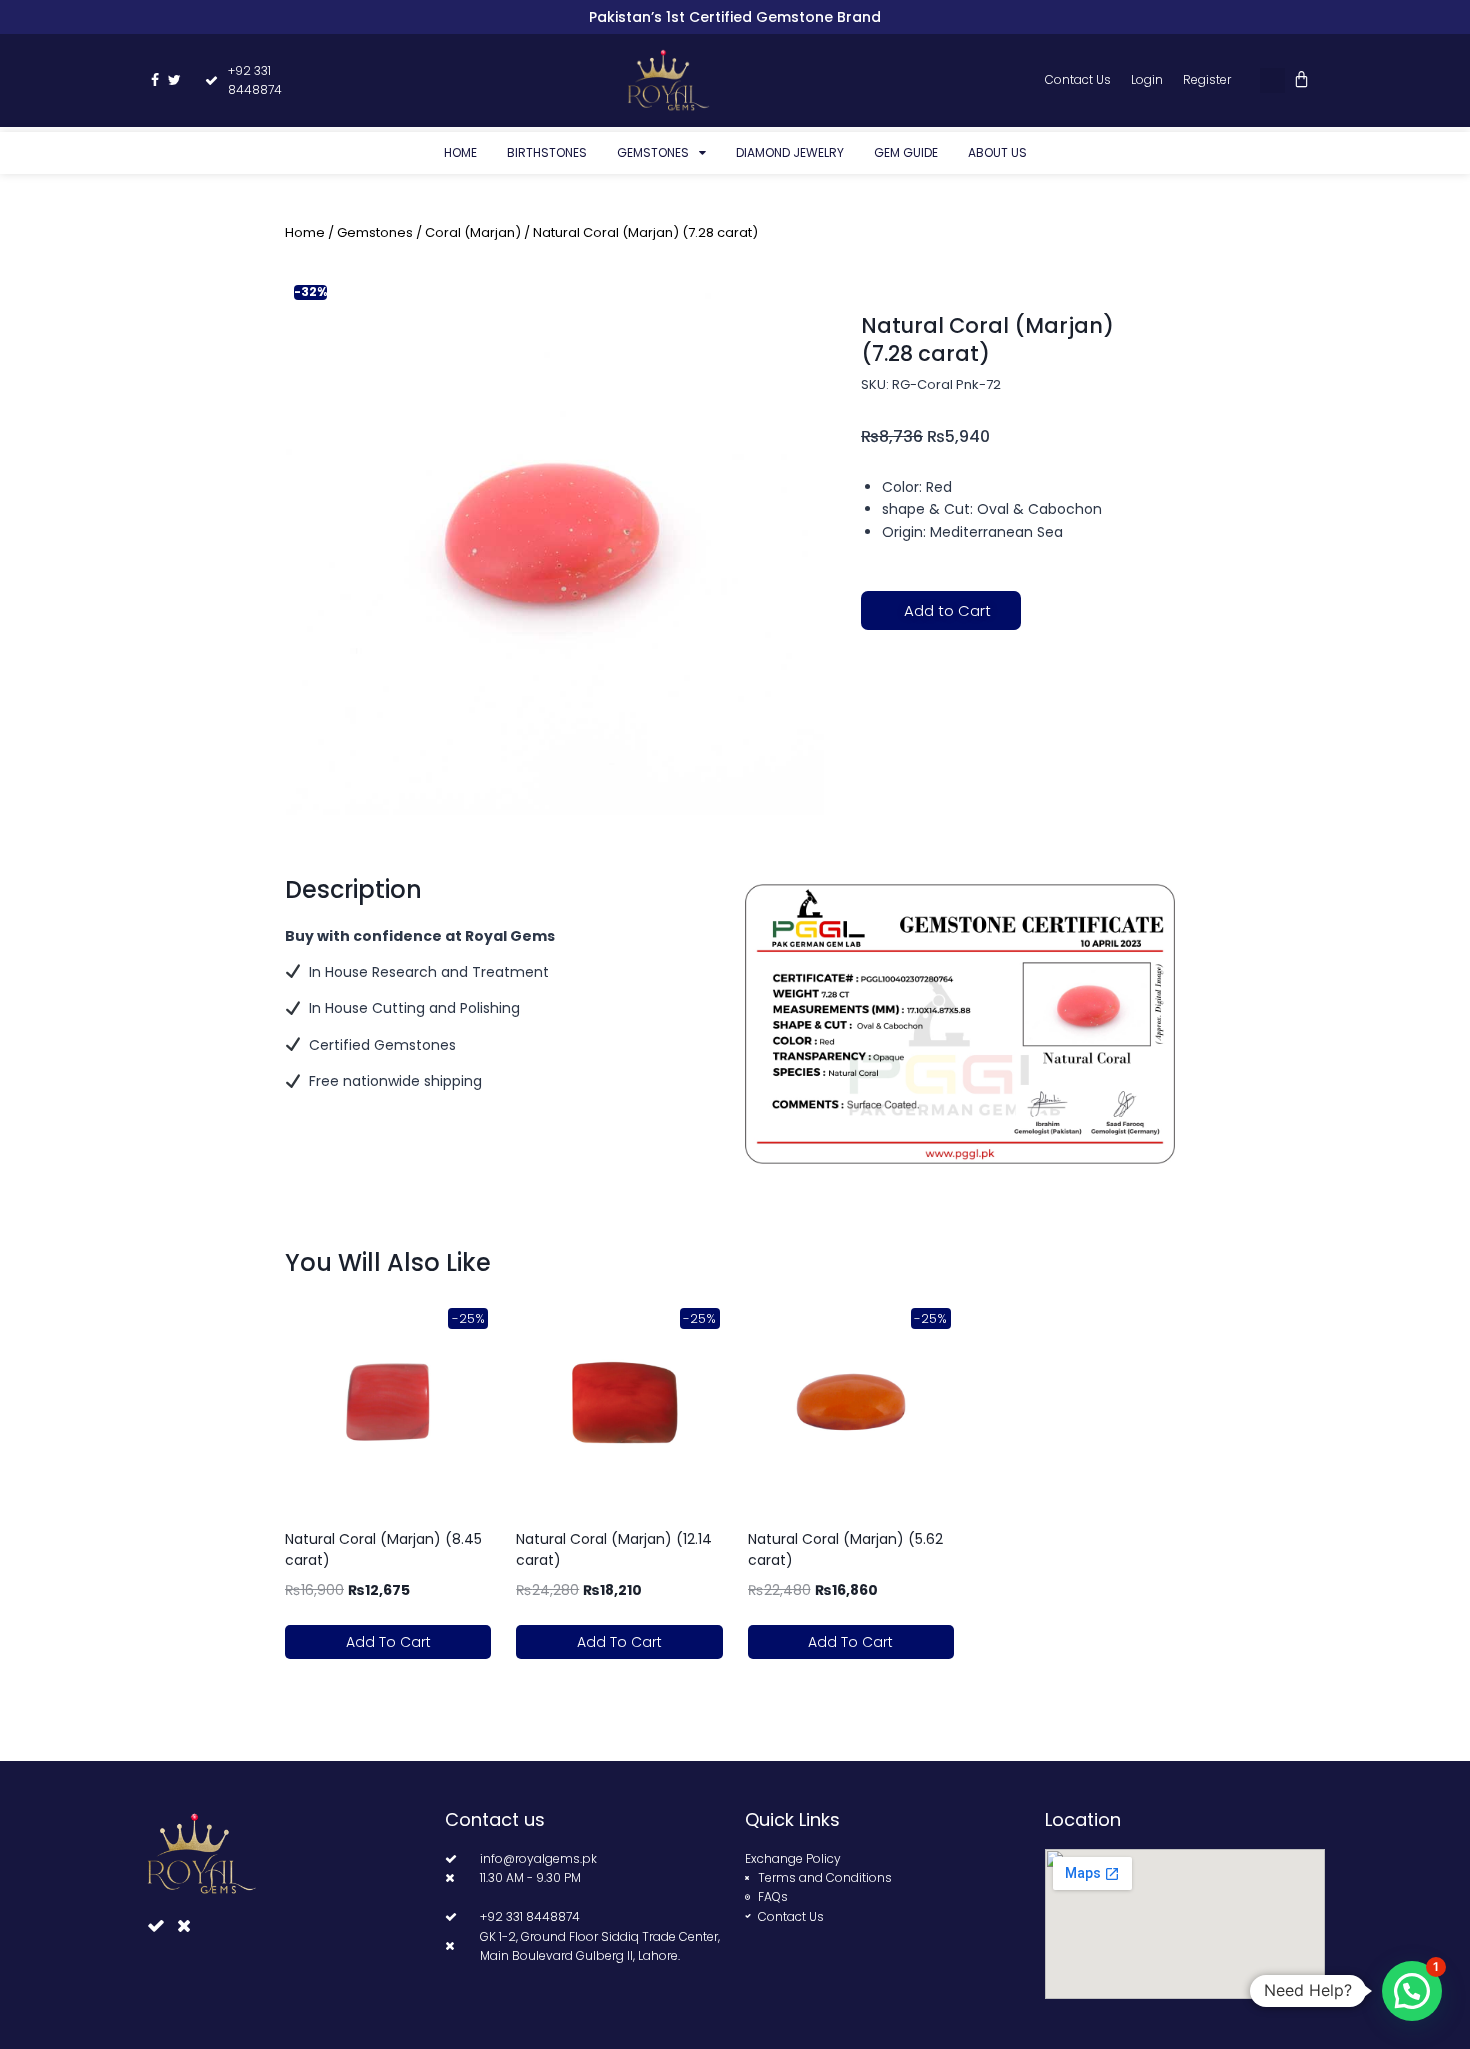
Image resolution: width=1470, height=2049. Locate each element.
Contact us (495, 1819)
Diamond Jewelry (790, 152)
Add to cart (388, 1642)
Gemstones (653, 152)
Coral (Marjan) (473, 232)
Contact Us (1078, 79)
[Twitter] (175, 80)
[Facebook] (155, 80)
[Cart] (1301, 79)
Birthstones (547, 152)
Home (460, 152)
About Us (997, 152)
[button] (1272, 80)
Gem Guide (906, 152)
